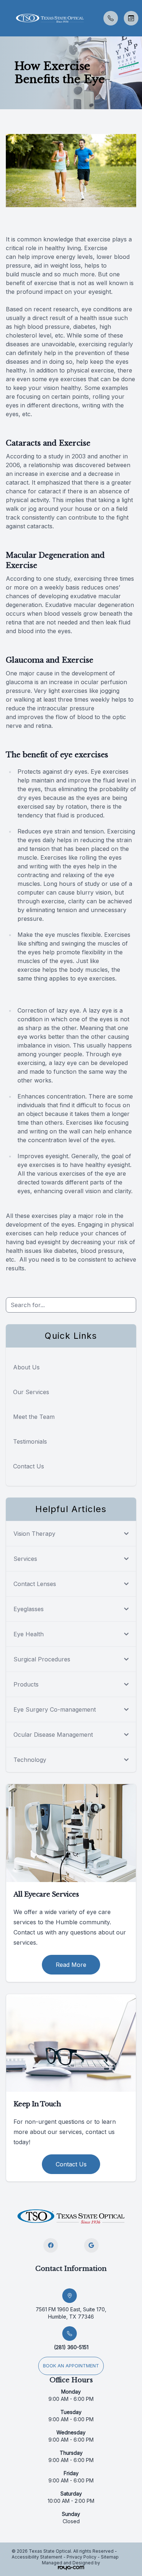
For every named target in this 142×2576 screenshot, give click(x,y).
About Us (26, 1367)
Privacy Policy (82, 2557)
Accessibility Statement (37, 2557)
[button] (5, 18)
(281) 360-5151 (71, 2347)
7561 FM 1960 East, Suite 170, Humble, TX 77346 (71, 2313)
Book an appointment (71, 2366)
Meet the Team (34, 1417)
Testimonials (30, 1441)
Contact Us (29, 1466)
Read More (71, 1965)
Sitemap (110, 2557)
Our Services (31, 1392)
